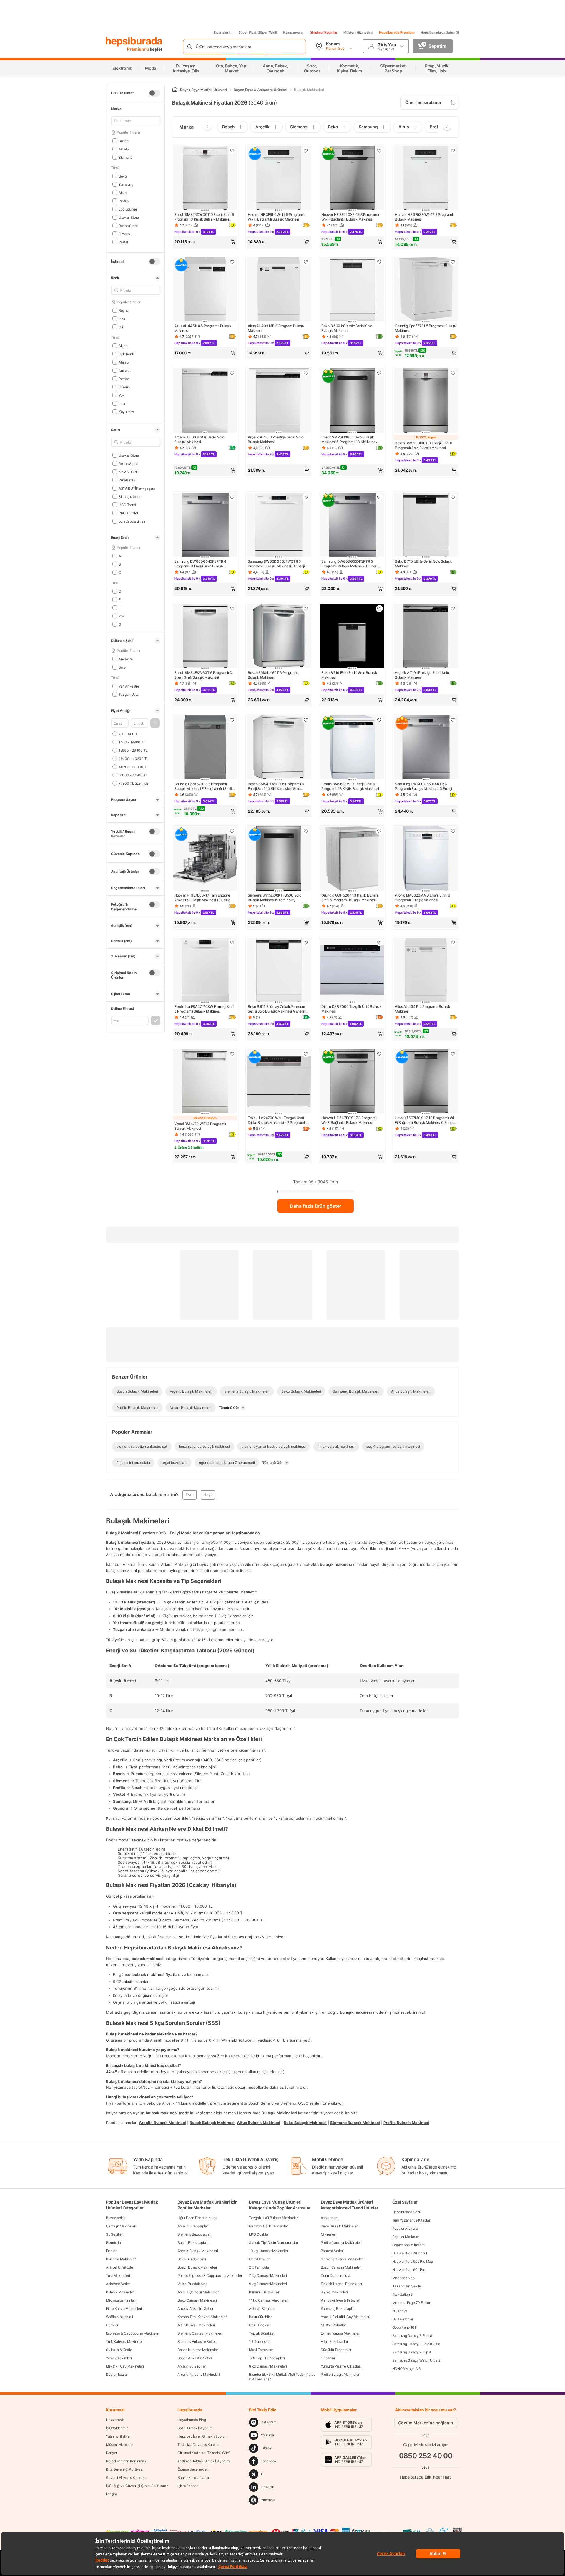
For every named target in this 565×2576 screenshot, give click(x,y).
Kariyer (112, 2453)
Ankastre (126, 659)
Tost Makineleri (118, 2276)
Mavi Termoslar (261, 2350)
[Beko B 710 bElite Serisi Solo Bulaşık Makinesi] (426, 525)
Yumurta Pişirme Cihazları (341, 2366)
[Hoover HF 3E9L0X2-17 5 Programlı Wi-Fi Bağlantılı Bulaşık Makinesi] (352, 178)
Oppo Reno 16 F (405, 2327)
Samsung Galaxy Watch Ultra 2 (416, 2360)
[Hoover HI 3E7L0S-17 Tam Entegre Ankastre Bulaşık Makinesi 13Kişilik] (205, 859)
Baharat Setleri (332, 2251)
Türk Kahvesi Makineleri (125, 2341)
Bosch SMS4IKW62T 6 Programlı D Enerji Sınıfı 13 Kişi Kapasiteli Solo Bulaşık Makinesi (276, 786)
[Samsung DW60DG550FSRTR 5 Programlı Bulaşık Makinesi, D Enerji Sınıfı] (352, 525)
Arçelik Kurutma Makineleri (198, 2374)
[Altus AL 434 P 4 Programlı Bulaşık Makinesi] (426, 970)
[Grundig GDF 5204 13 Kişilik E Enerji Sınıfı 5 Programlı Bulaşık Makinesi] (352, 859)
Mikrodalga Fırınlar (120, 2300)
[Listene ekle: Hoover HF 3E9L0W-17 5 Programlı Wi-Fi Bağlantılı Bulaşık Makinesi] (306, 150)
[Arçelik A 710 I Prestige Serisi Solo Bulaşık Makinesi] (426, 637)
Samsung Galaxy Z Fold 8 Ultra (416, 2344)
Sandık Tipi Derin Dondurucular (273, 2243)
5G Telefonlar (403, 2319)
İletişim (111, 2494)
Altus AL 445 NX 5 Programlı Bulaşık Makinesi (203, 328)
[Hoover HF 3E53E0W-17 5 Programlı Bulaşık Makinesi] (426, 178)
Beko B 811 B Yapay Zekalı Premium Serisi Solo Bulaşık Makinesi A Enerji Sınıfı (276, 1009)
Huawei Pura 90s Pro (409, 2270)
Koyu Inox (126, 411)
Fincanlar (328, 2358)
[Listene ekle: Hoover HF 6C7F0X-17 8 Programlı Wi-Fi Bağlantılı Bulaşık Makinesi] (379, 1054)
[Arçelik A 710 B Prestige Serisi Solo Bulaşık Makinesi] (279, 401)
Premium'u (138, 49)
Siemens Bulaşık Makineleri (342, 2259)
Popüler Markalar (406, 2237)
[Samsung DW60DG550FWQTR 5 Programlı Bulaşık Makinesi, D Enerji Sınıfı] (279, 525)
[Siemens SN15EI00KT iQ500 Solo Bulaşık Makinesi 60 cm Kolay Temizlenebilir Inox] (279, 859)
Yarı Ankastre (129, 686)
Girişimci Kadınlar (324, 32)
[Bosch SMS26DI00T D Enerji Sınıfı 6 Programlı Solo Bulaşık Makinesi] (426, 401)
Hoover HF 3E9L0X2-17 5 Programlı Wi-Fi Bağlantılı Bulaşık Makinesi (350, 217)
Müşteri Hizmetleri (358, 32)
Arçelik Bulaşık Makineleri (198, 2251)
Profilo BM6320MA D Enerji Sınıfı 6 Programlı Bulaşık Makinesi (423, 898)
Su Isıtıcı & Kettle (119, 2350)
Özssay (124, 234)
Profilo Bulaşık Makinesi (406, 2122)
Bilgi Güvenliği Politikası (124, 2469)
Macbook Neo (403, 2278)
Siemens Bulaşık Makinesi (355, 2122)
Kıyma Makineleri (334, 2292)
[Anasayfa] (175, 90)
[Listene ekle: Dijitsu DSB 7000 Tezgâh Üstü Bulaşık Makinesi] (379, 942)
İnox (122, 403)
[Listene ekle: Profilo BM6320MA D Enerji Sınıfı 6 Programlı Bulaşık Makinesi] (453, 831)
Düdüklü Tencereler (336, 2350)
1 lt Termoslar (259, 2341)
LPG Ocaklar (259, 2234)
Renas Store (128, 225)
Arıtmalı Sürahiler (262, 2309)
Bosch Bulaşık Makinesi (212, 2122)
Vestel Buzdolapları (192, 2284)
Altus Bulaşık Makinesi (259, 2122)
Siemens (125, 157)
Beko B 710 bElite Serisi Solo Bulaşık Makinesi (424, 564)
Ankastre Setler (118, 2284)
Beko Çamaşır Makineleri (197, 2300)
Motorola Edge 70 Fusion (412, 2303)
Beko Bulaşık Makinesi (305, 2122)
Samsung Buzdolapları (338, 2309)
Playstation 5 (402, 2294)
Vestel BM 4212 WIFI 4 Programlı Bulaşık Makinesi (200, 1126)
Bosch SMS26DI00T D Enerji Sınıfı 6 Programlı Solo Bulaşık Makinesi (424, 445)
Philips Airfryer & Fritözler (340, 2300)
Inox (122, 318)
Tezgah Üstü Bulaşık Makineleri (274, 2218)
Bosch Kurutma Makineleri (198, 2350)
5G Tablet (400, 2311)
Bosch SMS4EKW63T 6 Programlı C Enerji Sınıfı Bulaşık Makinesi (203, 675)
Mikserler (328, 2234)
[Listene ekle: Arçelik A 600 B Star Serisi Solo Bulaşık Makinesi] (232, 373)
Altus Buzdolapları (335, 2341)
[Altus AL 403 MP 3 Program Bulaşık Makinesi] (279, 290)
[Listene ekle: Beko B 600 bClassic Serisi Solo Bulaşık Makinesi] (379, 262)
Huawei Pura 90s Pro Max (413, 2261)
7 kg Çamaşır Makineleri (268, 2276)
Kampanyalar (293, 32)
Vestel (123, 242)
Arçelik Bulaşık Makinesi (162, 2122)
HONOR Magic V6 (406, 2369)
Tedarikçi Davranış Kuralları (199, 2445)
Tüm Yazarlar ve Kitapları (412, 2220)
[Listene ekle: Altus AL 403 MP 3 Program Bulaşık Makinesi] (306, 262)
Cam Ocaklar (259, 2259)
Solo (122, 667)
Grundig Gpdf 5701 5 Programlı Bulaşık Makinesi (426, 328)
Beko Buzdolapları (192, 2259)
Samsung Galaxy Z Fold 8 (412, 2336)
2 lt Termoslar (259, 2267)
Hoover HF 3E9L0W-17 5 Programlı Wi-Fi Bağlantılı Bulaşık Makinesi (276, 217)
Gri (121, 327)
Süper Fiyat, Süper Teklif (258, 32)
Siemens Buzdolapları (194, 2234)
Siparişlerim (223, 32)
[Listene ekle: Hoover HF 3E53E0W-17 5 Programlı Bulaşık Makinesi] (453, 150)
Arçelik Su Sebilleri (192, 2366)
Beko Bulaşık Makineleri (340, 2226)
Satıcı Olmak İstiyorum (195, 2428)
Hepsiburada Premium (397, 32)
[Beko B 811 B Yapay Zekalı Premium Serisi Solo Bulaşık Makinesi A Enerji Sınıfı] (279, 970)
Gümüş (124, 387)
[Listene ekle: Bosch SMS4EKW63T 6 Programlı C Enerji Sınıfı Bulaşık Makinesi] (232, 609)
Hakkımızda (115, 2420)
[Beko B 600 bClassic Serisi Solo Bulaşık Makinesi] (352, 290)
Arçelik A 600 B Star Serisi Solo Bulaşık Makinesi (199, 439)
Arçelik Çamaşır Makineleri (198, 2292)
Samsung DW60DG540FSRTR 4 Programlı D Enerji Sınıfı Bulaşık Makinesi (200, 564)
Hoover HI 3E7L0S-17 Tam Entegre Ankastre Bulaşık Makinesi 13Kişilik (202, 898)
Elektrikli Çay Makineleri (125, 2366)
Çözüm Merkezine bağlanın (426, 2423)
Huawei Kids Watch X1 (410, 2253)
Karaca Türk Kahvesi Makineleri (202, 2317)
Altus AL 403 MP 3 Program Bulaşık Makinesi (276, 328)
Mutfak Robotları (334, 2325)
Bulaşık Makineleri (120, 2292)
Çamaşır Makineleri (121, 2226)
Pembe (124, 378)
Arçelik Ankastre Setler (195, 2309)
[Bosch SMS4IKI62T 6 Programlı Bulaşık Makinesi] (279, 637)
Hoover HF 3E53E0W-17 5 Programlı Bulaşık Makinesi (424, 217)
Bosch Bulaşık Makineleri (197, 2267)
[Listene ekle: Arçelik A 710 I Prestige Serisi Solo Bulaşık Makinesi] (453, 609)
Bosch (123, 141)
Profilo (124, 201)
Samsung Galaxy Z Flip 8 (412, 2352)
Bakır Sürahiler (260, 2317)
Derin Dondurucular (336, 2276)
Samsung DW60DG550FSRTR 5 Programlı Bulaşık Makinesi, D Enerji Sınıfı (350, 564)
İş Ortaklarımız (117, 2428)
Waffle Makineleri (119, 2317)
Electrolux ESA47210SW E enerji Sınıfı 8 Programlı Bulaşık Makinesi (204, 1009)
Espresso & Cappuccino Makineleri (133, 2333)
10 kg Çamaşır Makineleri (269, 2251)
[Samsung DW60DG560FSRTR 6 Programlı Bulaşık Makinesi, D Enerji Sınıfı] (426, 748)
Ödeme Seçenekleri (193, 2469)
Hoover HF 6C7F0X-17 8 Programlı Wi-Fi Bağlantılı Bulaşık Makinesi (349, 1120)
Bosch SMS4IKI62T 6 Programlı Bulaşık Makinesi (273, 675)
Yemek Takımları (119, 2358)
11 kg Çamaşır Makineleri (269, 2300)
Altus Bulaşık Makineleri (196, 2325)
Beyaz (124, 310)
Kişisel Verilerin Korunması (126, 2461)
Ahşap (123, 362)
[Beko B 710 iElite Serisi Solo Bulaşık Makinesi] (352, 637)
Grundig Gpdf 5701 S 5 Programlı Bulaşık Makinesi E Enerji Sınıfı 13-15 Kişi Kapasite (203, 786)
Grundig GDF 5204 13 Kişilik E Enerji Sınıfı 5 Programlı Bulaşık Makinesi (350, 898)
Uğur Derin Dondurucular (197, 2218)
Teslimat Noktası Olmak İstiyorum (203, 2461)
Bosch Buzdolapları (193, 2243)
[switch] (154, 93)
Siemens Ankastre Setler (197, 2341)
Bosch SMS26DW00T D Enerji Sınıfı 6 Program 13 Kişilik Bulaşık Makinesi (204, 217)
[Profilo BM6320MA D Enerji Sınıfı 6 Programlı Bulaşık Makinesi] (426, 859)
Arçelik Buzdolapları (193, 2226)
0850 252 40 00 (426, 2456)
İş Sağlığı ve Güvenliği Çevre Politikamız (137, 2486)
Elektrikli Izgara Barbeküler (342, 2284)
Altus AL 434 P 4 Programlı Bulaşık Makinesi (423, 1009)
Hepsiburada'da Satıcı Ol (440, 32)
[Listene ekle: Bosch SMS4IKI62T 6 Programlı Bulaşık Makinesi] (306, 609)
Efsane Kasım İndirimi (409, 2245)
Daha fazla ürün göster (316, 1206)
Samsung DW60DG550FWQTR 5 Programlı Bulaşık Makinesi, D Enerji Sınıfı (276, 564)
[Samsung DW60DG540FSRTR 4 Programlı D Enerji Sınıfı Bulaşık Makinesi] (205, 525)
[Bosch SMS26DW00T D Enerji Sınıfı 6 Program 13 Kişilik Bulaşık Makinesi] (205, 178)
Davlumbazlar (117, 2374)
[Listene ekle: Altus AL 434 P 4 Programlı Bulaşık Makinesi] (453, 942)
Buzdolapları (116, 2218)
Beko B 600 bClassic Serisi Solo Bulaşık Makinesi (347, 328)
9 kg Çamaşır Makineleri (268, 2284)
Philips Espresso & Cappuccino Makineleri (210, 2276)
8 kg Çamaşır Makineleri (268, 2366)
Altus (122, 192)
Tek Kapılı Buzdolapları (267, 2358)
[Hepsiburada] (134, 42)
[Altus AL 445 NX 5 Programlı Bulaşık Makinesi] (205, 290)
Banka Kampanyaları (194, 2478)
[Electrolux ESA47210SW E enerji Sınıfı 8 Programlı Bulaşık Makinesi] (205, 970)
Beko (123, 176)
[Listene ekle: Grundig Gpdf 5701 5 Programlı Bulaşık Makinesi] (453, 262)
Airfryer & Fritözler (120, 2267)
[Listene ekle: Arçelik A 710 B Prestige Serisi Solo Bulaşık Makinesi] (306, 373)
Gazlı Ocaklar (260, 2325)
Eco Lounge (128, 209)
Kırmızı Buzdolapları (264, 2292)
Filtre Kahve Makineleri (124, 2309)
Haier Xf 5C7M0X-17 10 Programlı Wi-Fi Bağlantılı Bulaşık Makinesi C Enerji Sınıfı (425, 1120)
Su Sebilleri (115, 2234)
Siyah (123, 346)
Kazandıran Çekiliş (407, 2286)
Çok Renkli (127, 354)
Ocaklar (112, 2325)
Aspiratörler (330, 2218)
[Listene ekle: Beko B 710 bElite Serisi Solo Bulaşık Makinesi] (453, 497)
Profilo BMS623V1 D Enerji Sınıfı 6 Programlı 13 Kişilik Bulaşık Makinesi (350, 786)
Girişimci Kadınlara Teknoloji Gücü (204, 2453)
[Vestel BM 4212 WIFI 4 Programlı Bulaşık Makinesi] (205, 1082)
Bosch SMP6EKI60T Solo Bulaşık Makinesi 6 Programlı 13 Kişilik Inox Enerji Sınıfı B (349, 440)
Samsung (126, 184)
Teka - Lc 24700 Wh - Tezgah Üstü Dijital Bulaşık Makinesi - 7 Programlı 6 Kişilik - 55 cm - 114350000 (278, 1120)
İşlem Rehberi (188, 2486)
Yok (122, 395)
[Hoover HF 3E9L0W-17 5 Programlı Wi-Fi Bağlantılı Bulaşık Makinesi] (279, 178)
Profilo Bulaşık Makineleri (340, 2374)
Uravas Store (129, 217)
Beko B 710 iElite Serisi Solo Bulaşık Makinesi (349, 675)
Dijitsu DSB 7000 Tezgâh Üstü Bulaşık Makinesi (351, 1009)
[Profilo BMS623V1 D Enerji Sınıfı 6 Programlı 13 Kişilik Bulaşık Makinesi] (352, 748)
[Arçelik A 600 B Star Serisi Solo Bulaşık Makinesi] (205, 401)
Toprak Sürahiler (262, 2333)
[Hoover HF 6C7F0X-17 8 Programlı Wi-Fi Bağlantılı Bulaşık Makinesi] (352, 1082)
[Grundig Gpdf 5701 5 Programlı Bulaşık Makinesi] (426, 290)
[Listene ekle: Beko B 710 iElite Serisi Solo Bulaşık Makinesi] (379, 609)
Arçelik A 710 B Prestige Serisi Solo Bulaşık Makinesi (275, 439)
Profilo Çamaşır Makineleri (341, 2243)
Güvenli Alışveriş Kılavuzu (126, 2478)
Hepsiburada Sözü (407, 2212)
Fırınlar (111, 2251)
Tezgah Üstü (128, 694)
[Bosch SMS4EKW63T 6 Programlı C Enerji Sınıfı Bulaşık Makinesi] (205, 637)
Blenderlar (114, 2243)
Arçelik (124, 149)
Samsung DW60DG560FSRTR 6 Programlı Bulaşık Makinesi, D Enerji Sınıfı (423, 786)
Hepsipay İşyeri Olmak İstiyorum (202, 2436)
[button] (155, 723)
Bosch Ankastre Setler (195, 2358)
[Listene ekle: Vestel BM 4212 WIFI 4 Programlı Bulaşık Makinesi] (232, 1054)
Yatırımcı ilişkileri (119, 2436)
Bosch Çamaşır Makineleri (341, 2267)
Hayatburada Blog (192, 2420)
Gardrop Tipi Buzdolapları (269, 2226)
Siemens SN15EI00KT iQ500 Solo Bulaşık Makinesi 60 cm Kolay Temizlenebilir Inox (274, 898)
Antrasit (124, 370)
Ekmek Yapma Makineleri (340, 2333)
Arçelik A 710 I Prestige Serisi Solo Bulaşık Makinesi (422, 675)
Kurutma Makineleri (121, 2259)
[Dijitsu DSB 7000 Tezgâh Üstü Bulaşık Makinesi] (352, 970)
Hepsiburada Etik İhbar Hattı (426, 2477)
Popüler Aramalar (406, 2228)
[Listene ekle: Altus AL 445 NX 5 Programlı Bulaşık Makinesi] (232, 262)
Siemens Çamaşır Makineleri (200, 2333)
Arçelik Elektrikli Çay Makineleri (345, 2317)
